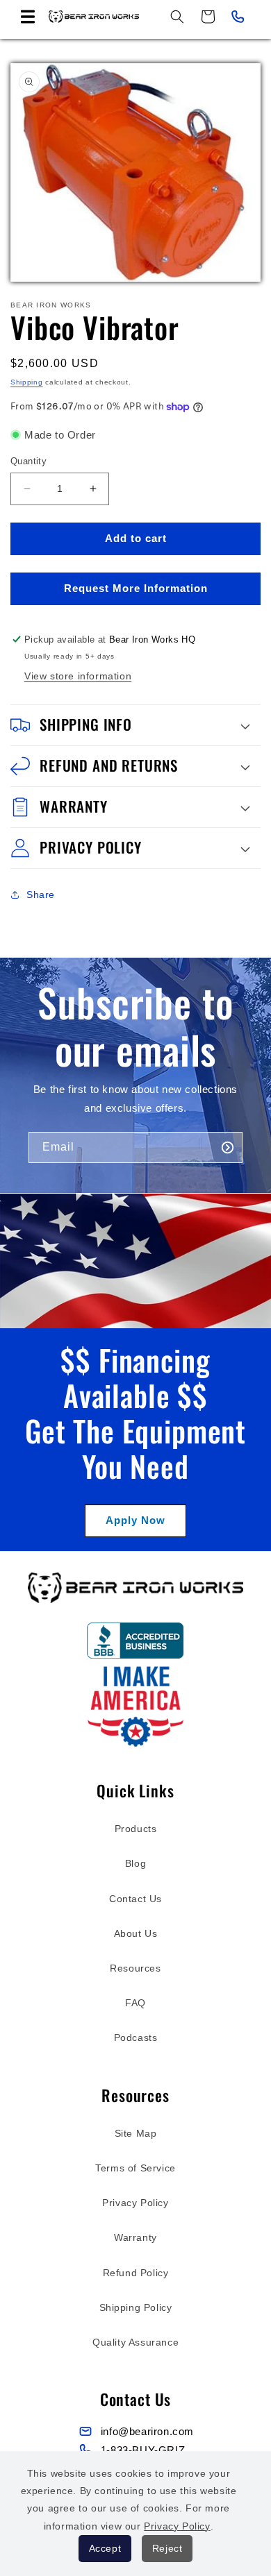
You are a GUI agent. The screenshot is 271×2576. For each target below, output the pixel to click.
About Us (136, 1933)
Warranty (135, 2237)
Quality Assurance (135, 2342)
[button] (28, 17)
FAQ (135, 2003)
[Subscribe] (227, 1147)
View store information (78, 676)
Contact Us (135, 1899)
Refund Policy (136, 2273)
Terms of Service (135, 2168)
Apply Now (135, 1520)
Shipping (27, 382)
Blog (135, 1863)
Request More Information (136, 588)
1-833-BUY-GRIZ (143, 2450)
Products (136, 1829)
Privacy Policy (135, 2203)
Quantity (28, 461)
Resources (135, 1968)
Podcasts (136, 2037)
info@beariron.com (147, 2431)
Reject (167, 2548)
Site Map (136, 2133)
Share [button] (41, 895)
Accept (105, 2548)
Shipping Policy (136, 2307)
